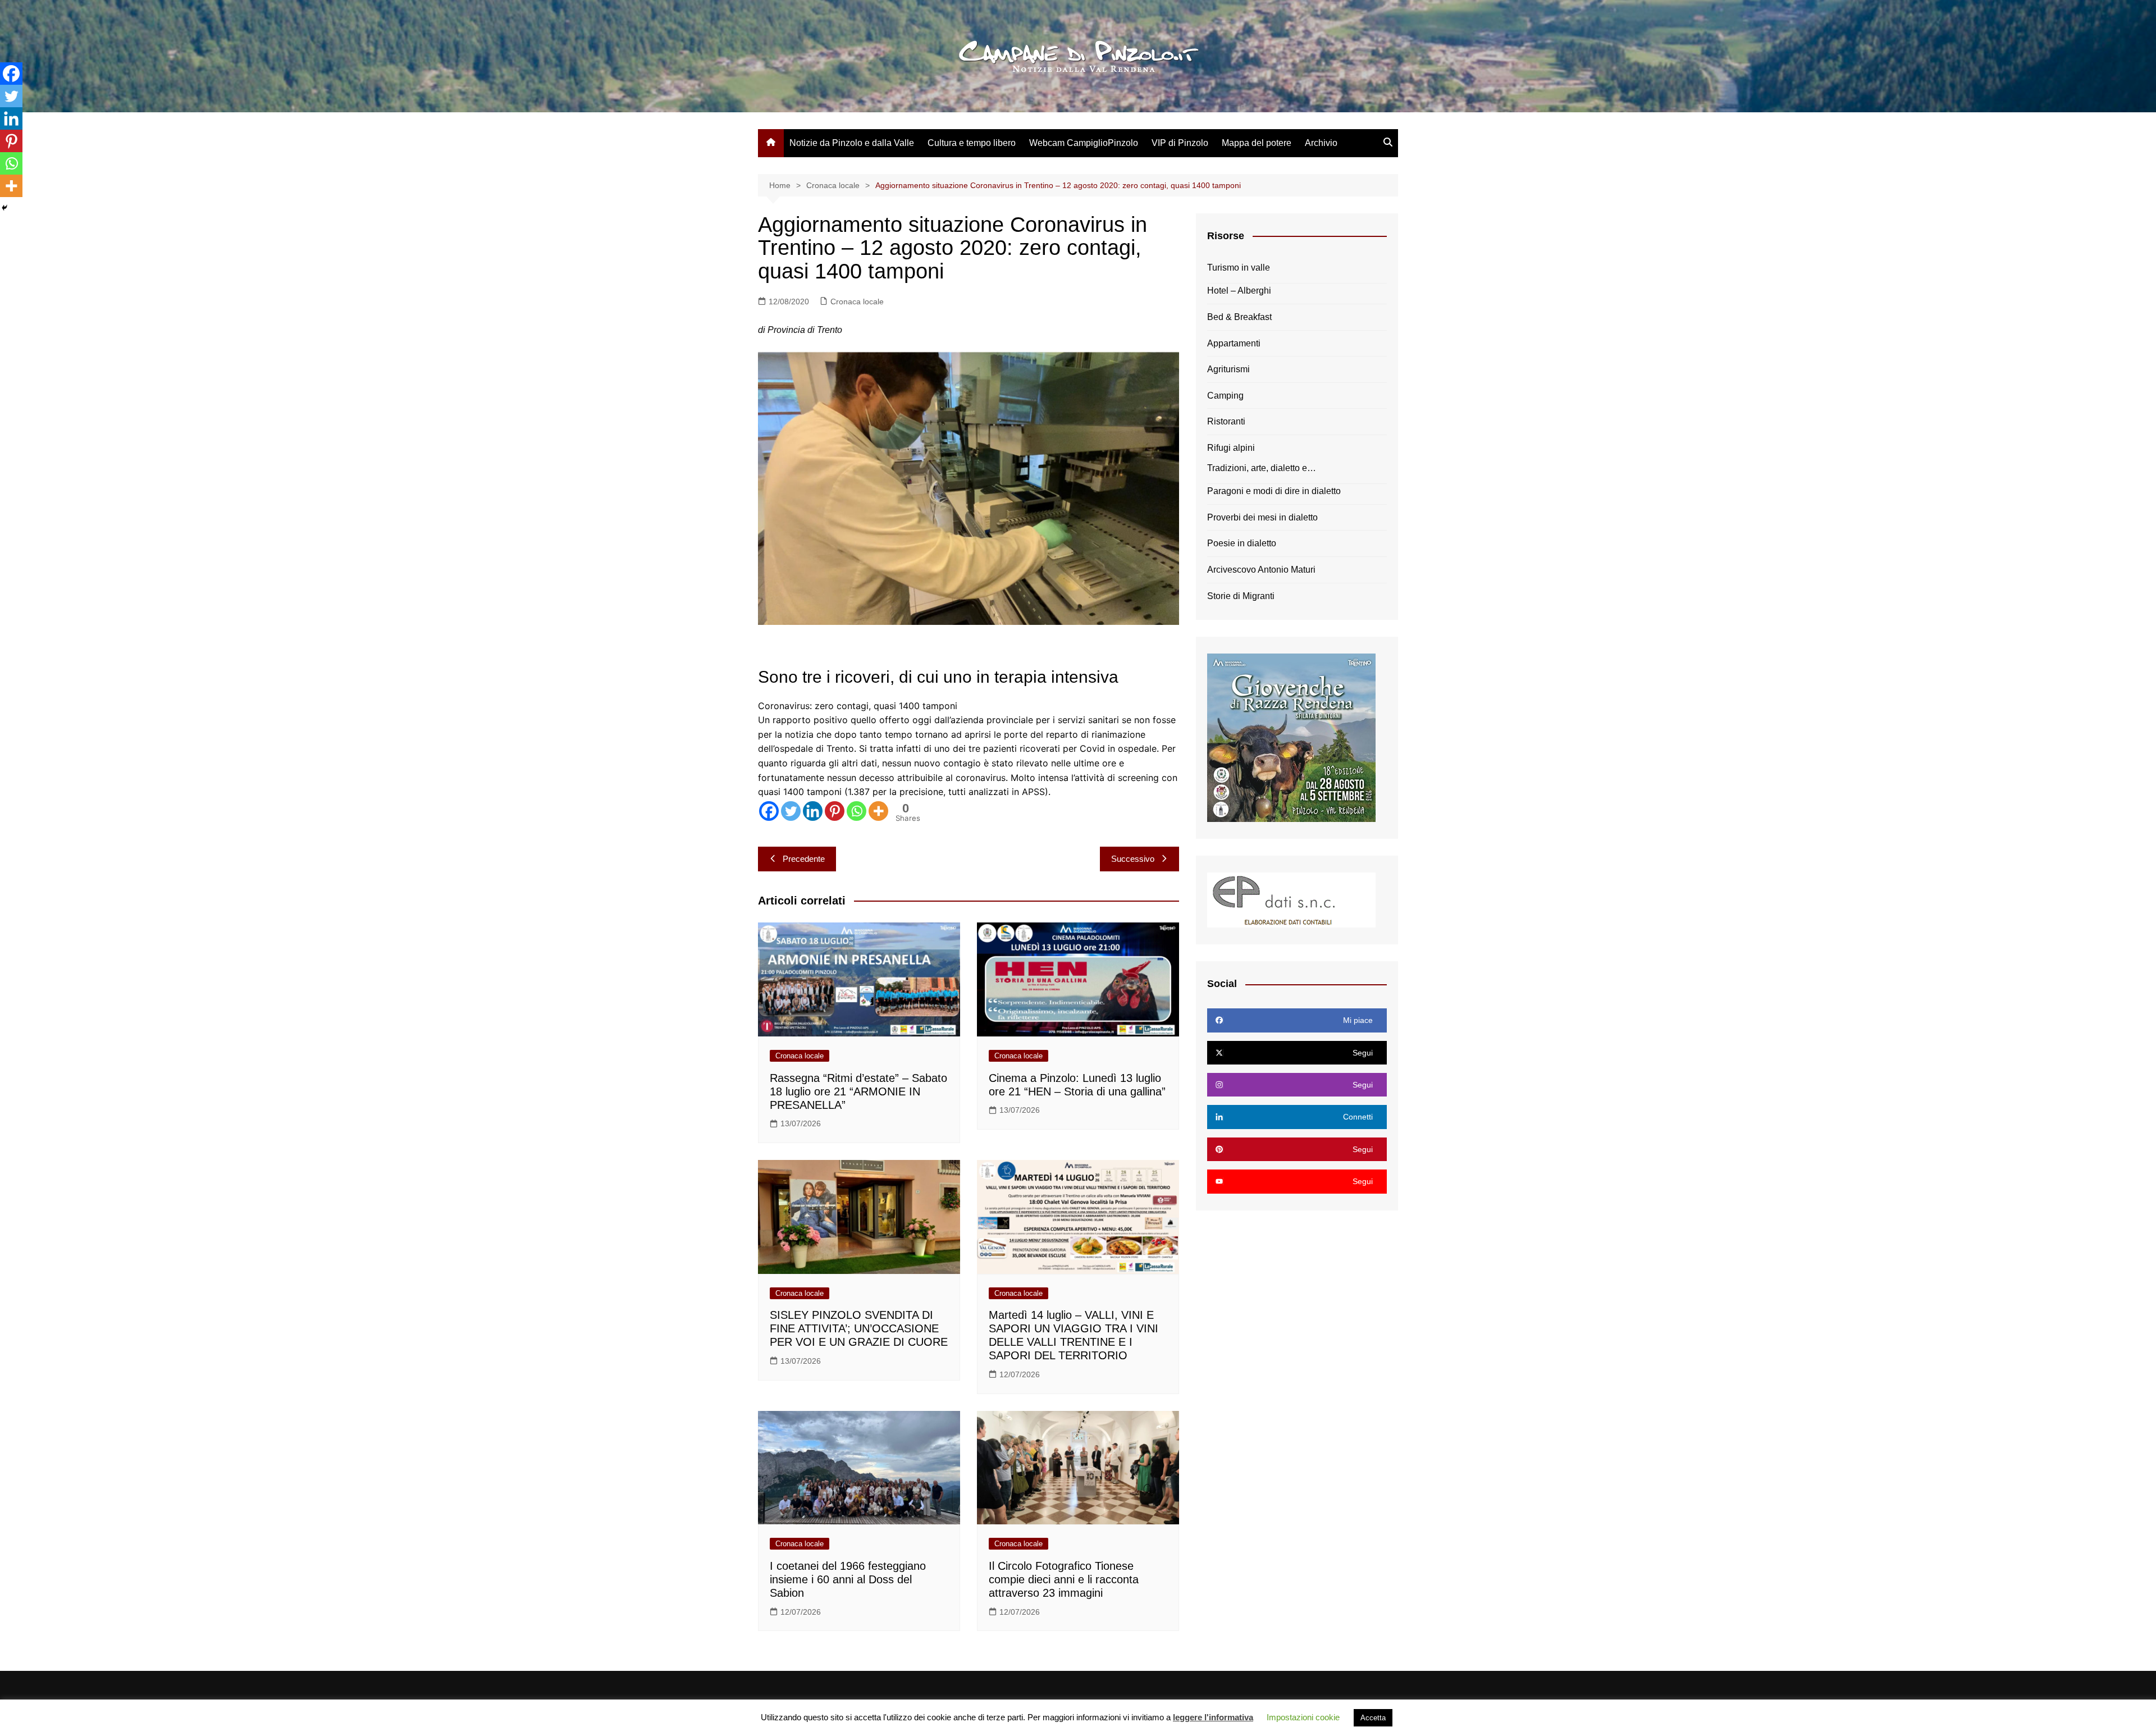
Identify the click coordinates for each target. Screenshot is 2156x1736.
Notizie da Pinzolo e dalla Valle (852, 143)
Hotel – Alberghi (1239, 291)
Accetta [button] (1373, 1718)
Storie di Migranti (1241, 596)
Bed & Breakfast (1239, 317)
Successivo (1133, 859)
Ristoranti (1226, 421)
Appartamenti (1234, 343)
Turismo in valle (1239, 268)
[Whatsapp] (857, 811)
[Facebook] (769, 811)
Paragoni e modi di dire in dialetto (1274, 491)
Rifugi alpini (1231, 448)
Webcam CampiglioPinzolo (1084, 143)
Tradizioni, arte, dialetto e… (1262, 468)
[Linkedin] (813, 811)
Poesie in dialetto (1242, 543)
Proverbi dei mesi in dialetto (1262, 517)
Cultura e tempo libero (972, 143)
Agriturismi (1228, 369)
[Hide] (4, 208)
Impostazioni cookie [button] (1303, 1717)
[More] (878, 811)
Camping (1225, 396)
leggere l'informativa (1213, 1717)
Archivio (1321, 143)
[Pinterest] (835, 811)
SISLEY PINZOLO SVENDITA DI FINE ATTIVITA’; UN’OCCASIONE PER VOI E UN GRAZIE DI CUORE (859, 1328)
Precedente (804, 859)
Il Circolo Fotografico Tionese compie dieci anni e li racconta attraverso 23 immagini (1064, 1579)
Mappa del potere (1257, 143)
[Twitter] (791, 811)
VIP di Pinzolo (1180, 143)
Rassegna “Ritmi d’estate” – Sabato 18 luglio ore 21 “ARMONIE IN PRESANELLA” (858, 1091)
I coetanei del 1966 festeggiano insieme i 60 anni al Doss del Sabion (848, 1579)
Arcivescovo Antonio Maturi (1261, 570)
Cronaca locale (857, 301)
